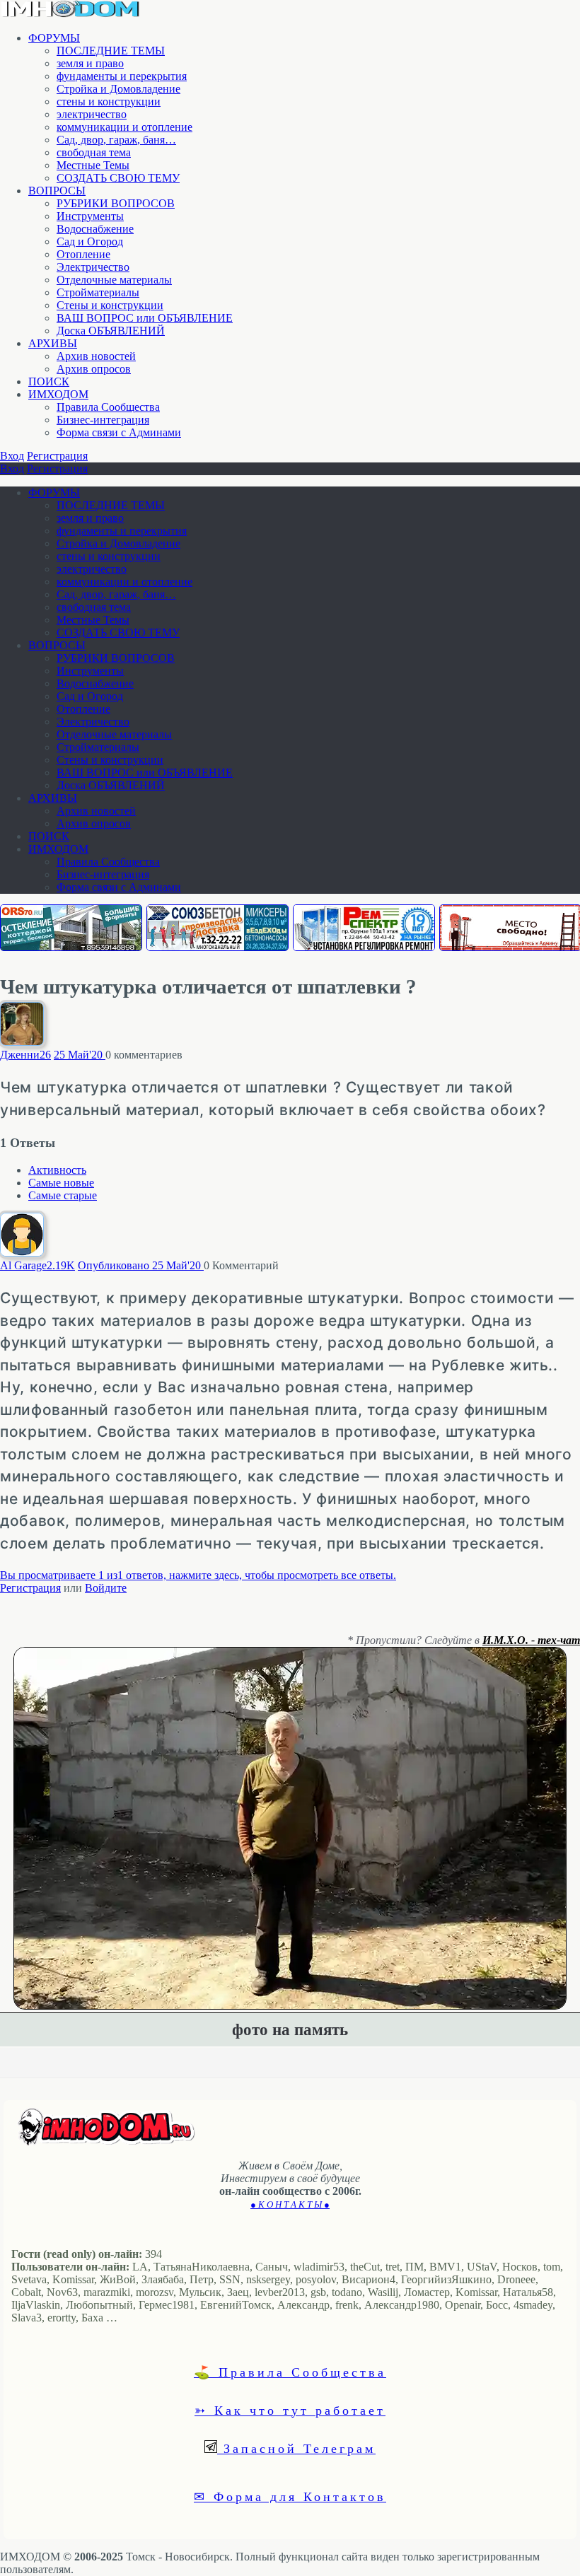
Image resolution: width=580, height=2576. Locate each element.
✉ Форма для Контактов (290, 2496)
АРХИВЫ (53, 343)
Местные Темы (93, 165)
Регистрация (57, 456)
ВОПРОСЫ (57, 191)
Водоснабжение (95, 229)
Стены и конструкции (110, 305)
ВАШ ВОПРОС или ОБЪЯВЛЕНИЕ (145, 318)
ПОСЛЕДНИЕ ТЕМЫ (111, 51)
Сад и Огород (90, 241)
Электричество (93, 267)
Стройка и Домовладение (118, 89)
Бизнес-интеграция (103, 420)
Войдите (106, 1588)
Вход (12, 456)
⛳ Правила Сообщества (290, 2372)
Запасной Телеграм (296, 2448)
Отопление (83, 254)
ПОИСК (49, 381)
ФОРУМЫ (54, 38)
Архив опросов (94, 369)
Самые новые (61, 1183)
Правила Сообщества (108, 407)
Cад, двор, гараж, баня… (116, 140)
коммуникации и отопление (124, 127)
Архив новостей (96, 356)
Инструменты (90, 216)
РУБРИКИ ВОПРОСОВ (116, 203)
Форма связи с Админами (119, 432)
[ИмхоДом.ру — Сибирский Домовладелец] (71, 14)
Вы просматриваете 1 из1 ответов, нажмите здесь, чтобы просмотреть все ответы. (198, 1575)
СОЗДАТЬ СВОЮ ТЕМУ (118, 178)
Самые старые (63, 1195)
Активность (57, 1170)
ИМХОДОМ (58, 394)
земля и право (90, 63)
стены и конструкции (109, 101)
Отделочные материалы (114, 280)
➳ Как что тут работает (290, 2410)
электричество (92, 114)
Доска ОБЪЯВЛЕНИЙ (111, 331)
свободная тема (94, 152)
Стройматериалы (98, 292)
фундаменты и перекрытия (122, 76)
